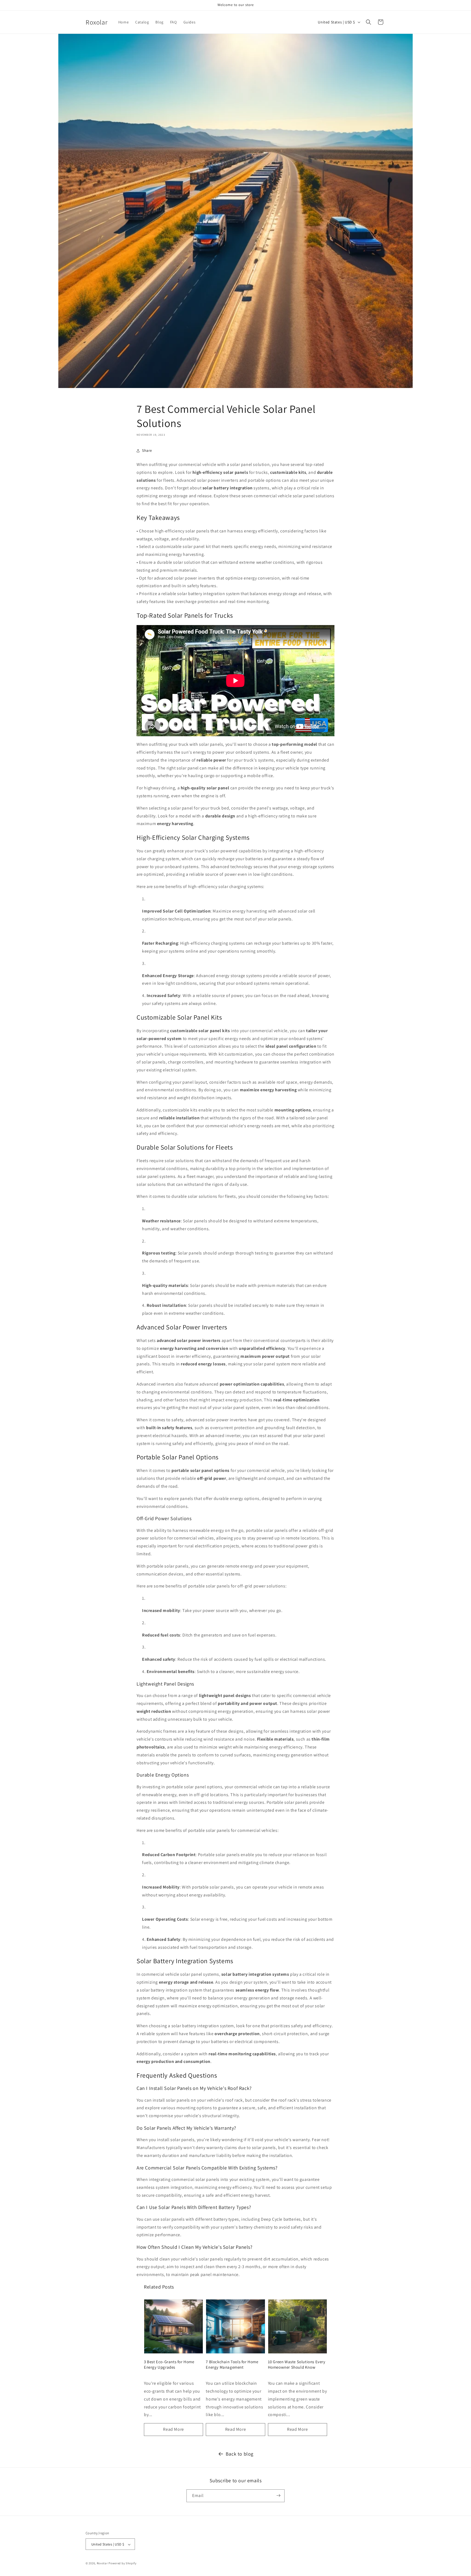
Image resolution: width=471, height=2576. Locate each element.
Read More (173, 2429)
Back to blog (240, 2454)
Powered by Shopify (123, 2563)
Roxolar (102, 2563)
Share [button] (147, 450)
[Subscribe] (278, 2495)
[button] (369, 22)
